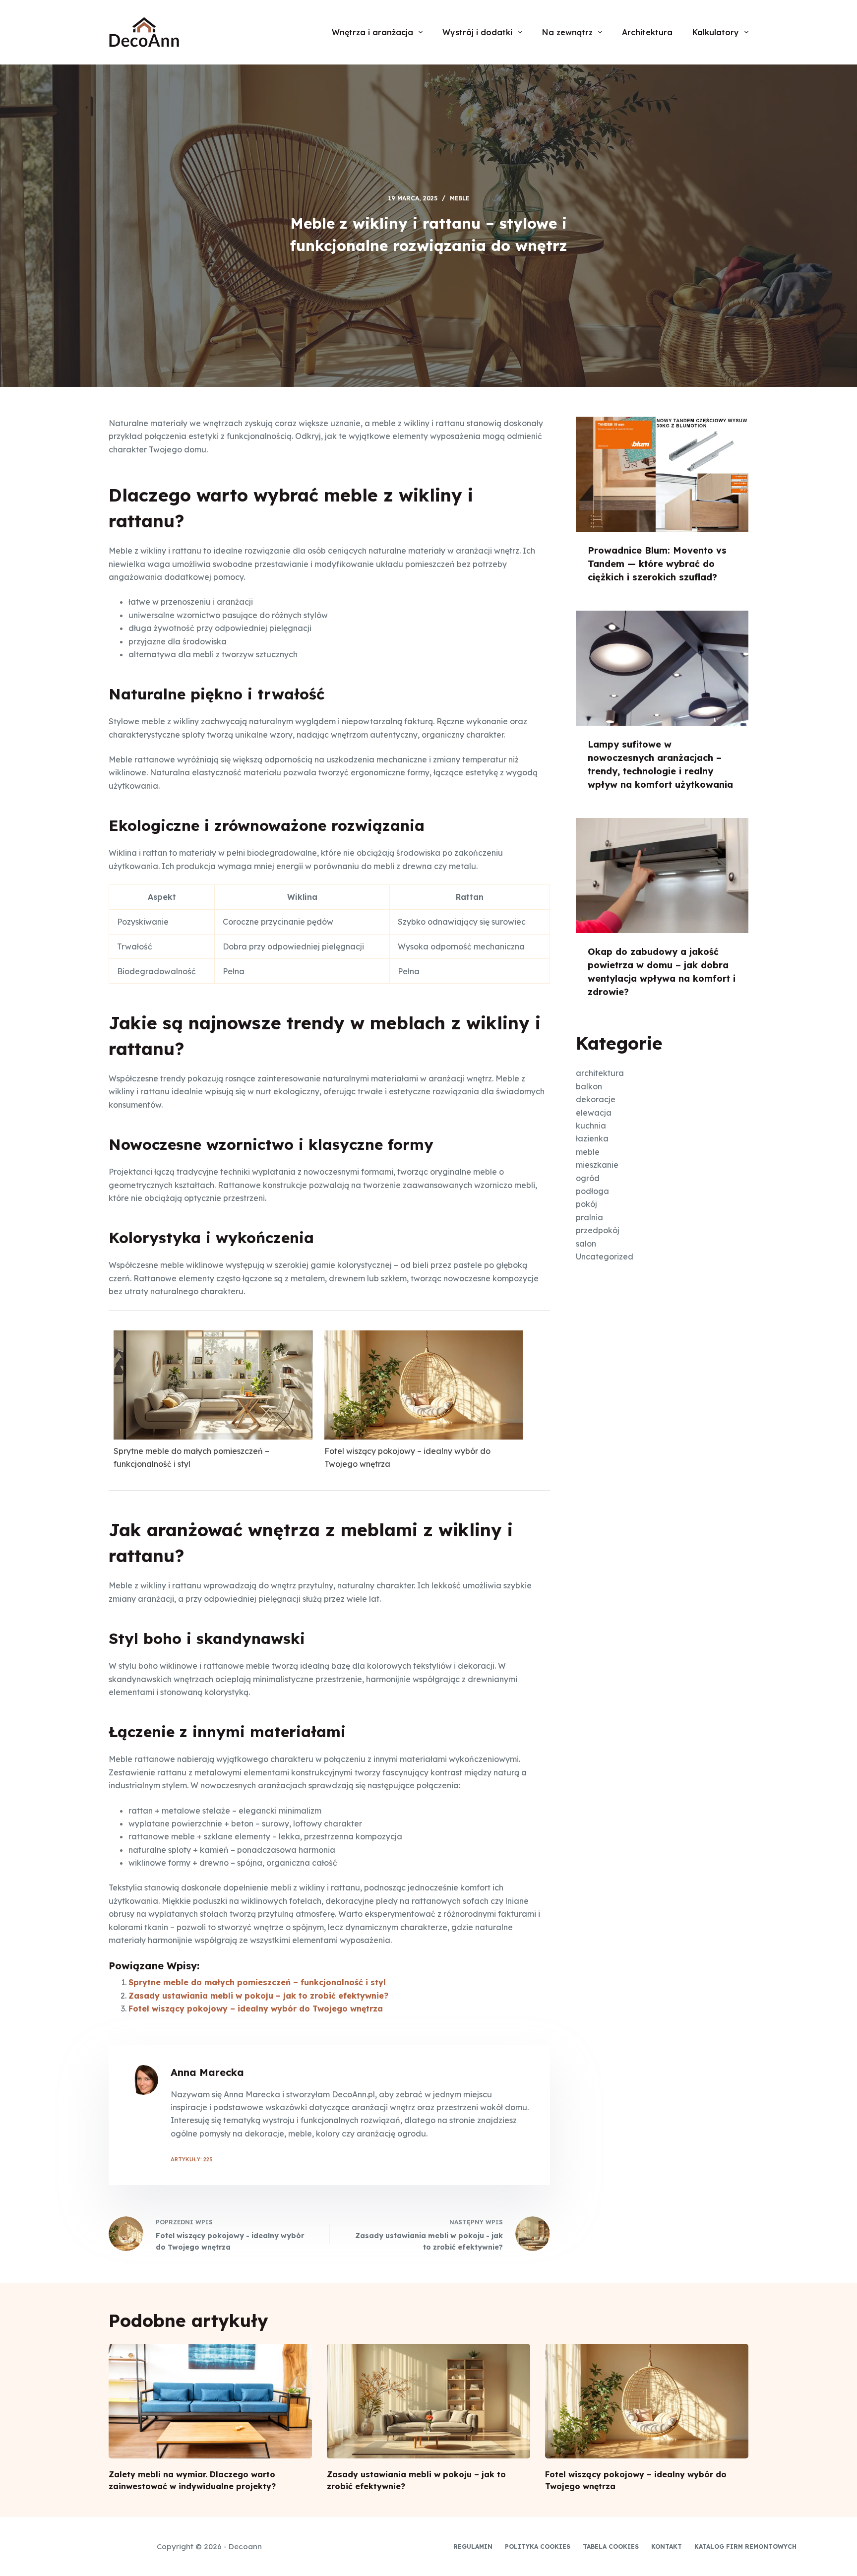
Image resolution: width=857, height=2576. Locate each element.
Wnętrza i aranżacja (372, 32)
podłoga (592, 1191)
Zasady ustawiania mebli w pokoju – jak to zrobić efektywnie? (258, 1996)
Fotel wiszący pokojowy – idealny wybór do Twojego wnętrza (407, 1457)
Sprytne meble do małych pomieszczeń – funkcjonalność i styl (191, 1457)
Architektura (647, 32)
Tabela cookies (611, 2546)
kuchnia (591, 1126)
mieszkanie (597, 1165)
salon (586, 1244)
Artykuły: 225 (192, 2159)
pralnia (589, 1217)
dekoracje (596, 1099)
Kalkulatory (716, 32)
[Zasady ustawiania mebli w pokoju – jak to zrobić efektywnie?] (428, 2401)
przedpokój (598, 1230)
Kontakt (667, 2546)
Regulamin (473, 2546)
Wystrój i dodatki (477, 32)
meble (459, 198)
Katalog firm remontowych (745, 2546)
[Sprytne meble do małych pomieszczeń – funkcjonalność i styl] (213, 1385)
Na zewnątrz (567, 32)
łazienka (592, 1138)
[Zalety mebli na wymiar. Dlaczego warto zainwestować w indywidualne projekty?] (210, 2401)
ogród (588, 1178)
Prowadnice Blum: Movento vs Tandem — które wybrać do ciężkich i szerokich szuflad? (657, 564)
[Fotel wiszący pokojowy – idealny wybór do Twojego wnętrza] (424, 1385)
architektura (600, 1073)
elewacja (594, 1113)
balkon (589, 1086)
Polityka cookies (538, 2546)
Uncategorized (605, 1257)
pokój (586, 1204)
